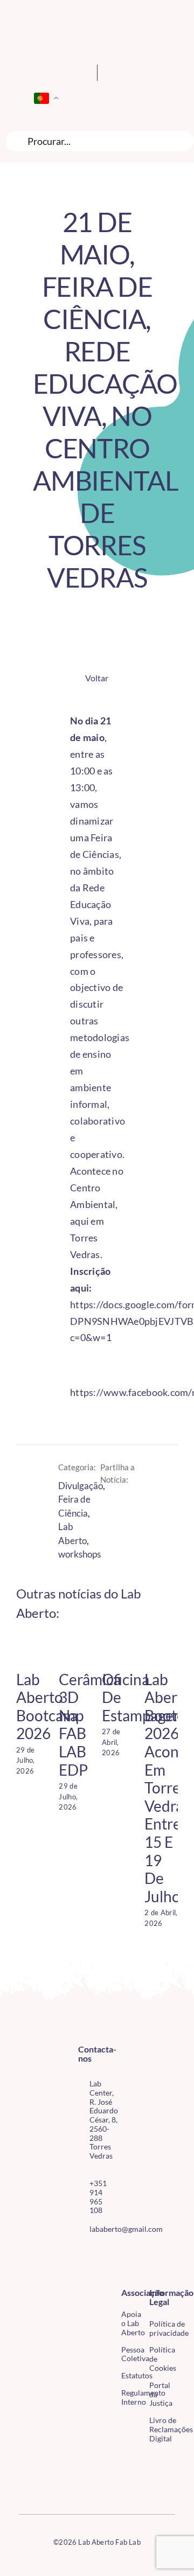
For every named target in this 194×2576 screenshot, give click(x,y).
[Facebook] (109, 1504)
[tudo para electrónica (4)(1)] (23, 2483)
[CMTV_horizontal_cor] (23, 2460)
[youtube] (81, 2273)
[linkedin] (99, 2273)
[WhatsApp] (109, 1519)
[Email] (127, 1519)
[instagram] (99, 2253)
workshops (79, 1554)
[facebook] (81, 2253)
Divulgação (81, 1486)
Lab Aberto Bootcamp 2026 (50, 1706)
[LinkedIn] (127, 1504)
